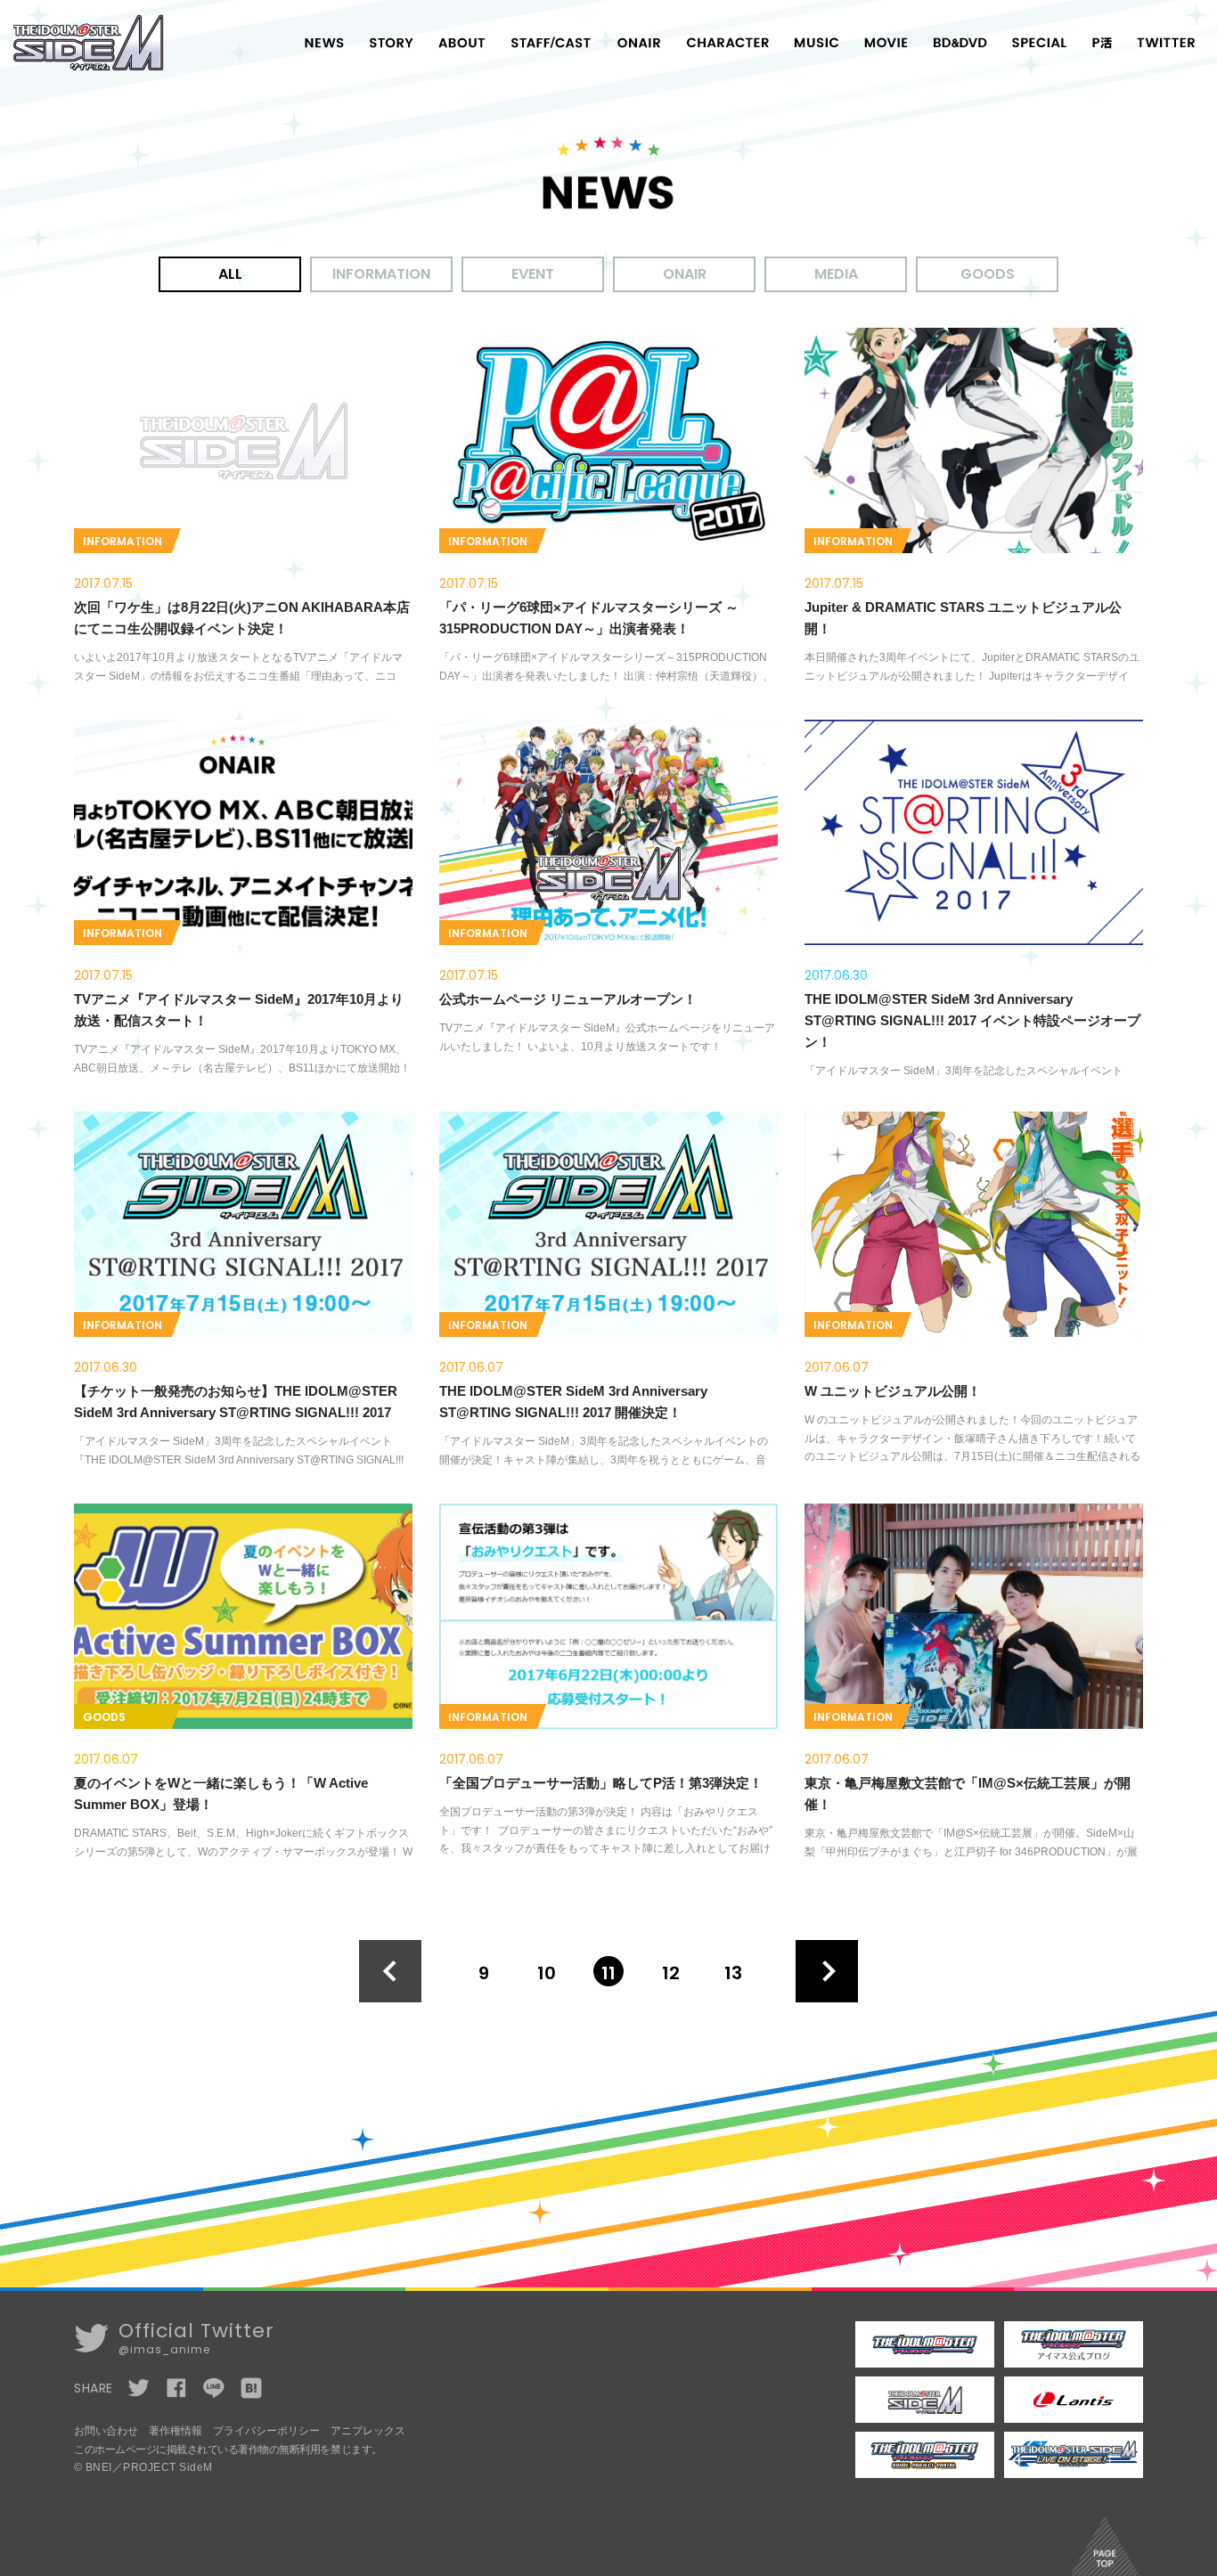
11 (608, 1973)
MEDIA (836, 274)
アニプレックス (368, 2431)
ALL (230, 274)
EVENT (533, 274)
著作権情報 (176, 2431)
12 (671, 1973)
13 (733, 1973)
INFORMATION (381, 274)
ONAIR (685, 274)
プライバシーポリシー (266, 2431)
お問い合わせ (106, 2431)
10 (547, 1973)
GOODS (988, 274)
